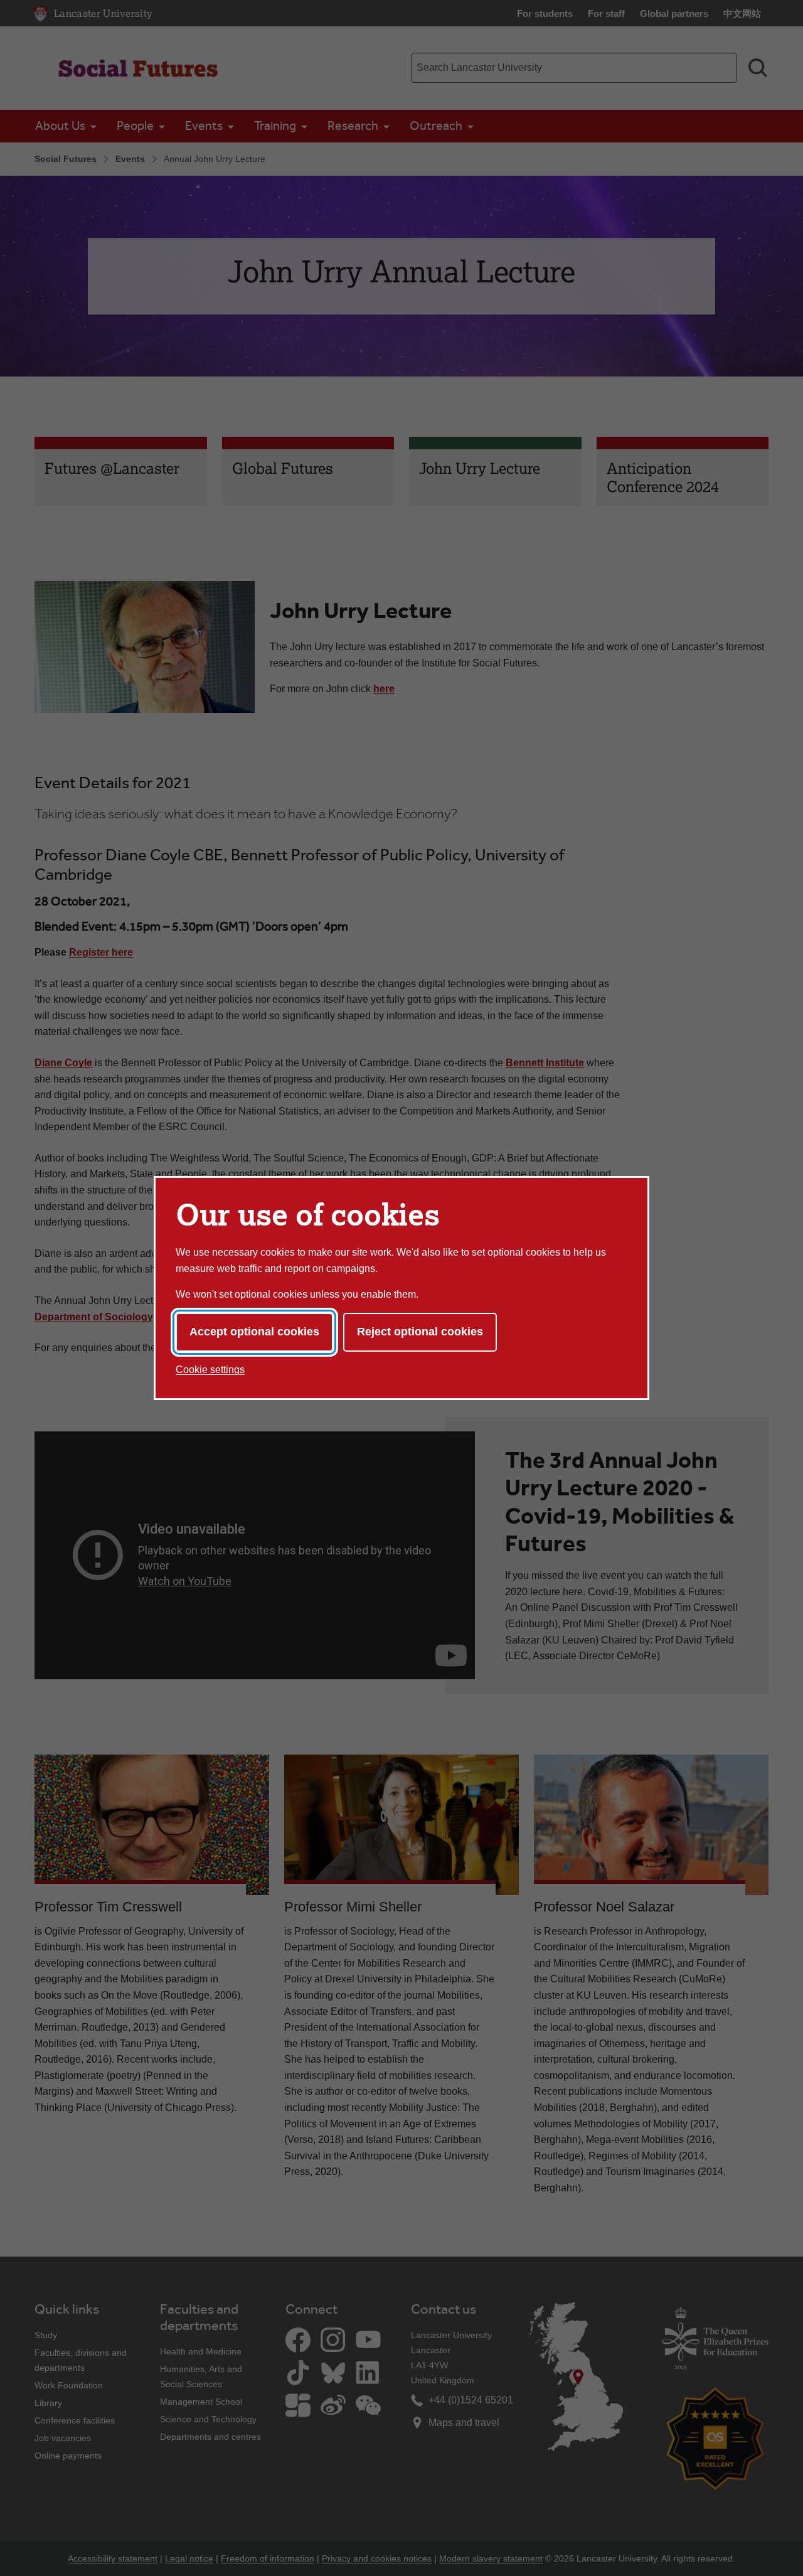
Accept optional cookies (254, 1332)
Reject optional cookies (420, 1332)
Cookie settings (210, 1370)
